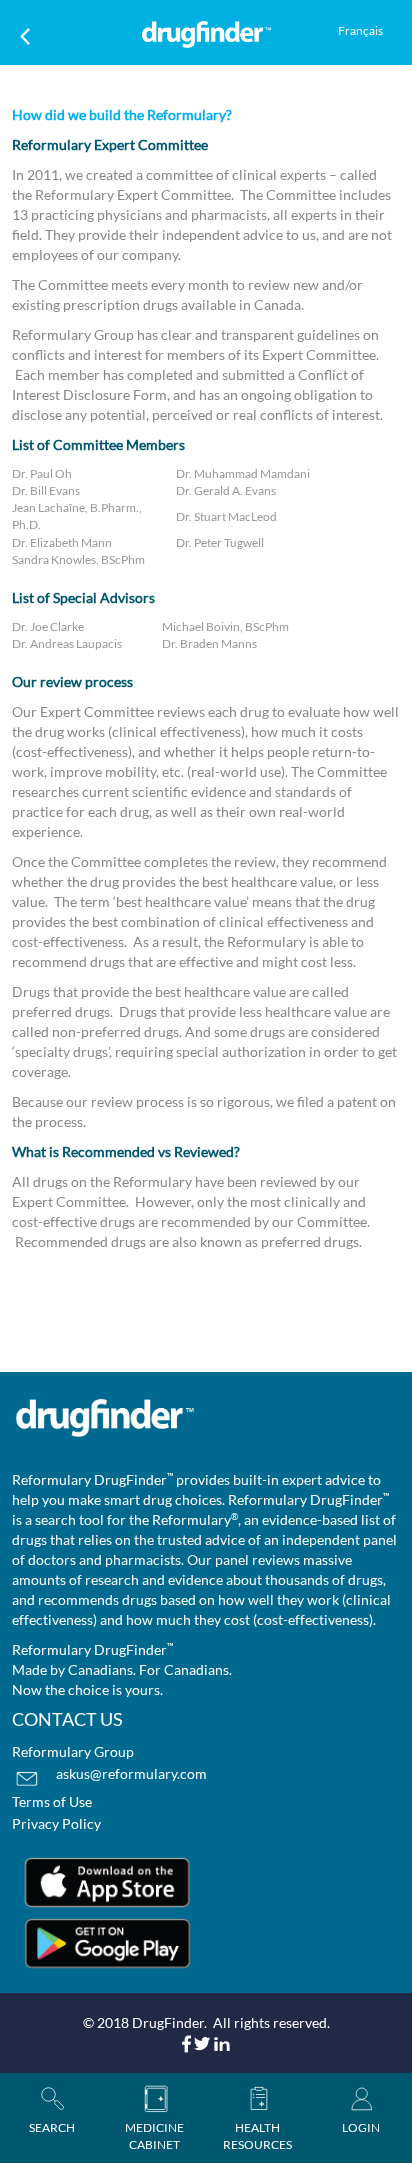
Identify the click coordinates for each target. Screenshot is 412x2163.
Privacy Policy (56, 1823)
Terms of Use (52, 1801)
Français (360, 30)
